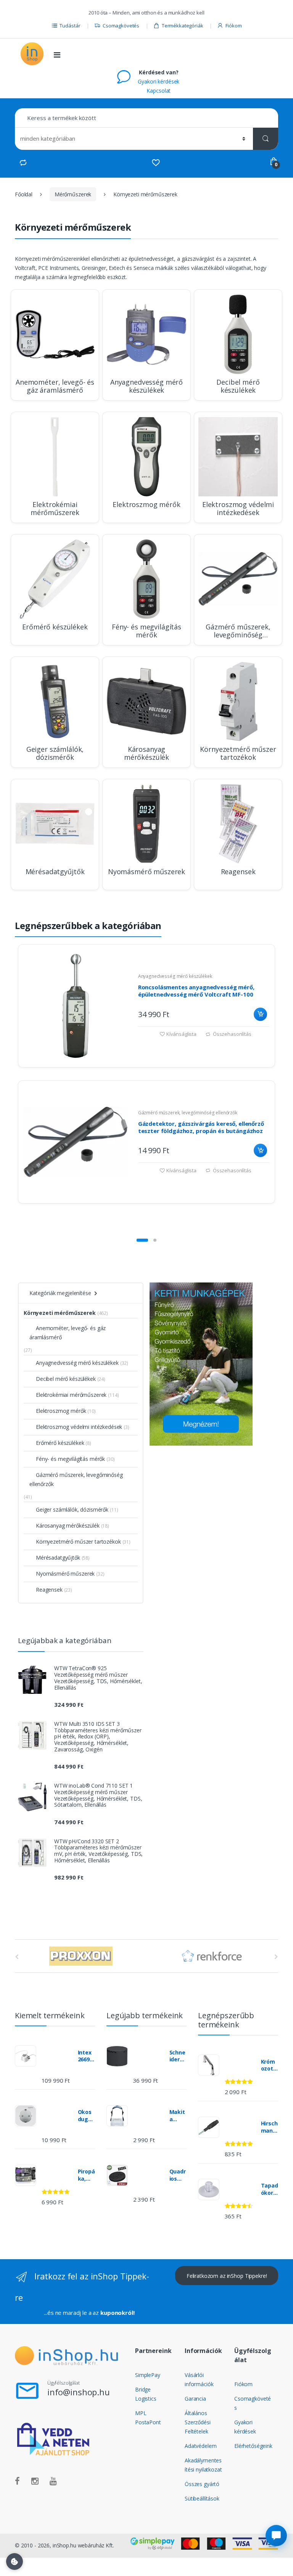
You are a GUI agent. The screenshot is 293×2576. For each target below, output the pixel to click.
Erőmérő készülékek (60, 1443)
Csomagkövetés (121, 26)
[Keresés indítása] (266, 139)
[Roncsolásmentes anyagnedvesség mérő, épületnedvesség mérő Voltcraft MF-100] (76, 1006)
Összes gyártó (202, 2484)
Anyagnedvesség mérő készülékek (175, 976)
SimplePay (148, 2375)
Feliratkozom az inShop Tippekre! (227, 2276)
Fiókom (233, 26)
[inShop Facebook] (17, 2481)
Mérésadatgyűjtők (58, 1558)
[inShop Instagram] (35, 2481)
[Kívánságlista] (156, 163)
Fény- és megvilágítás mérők (70, 1459)
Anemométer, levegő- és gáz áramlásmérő (68, 1333)
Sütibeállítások (202, 2498)
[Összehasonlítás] (23, 163)
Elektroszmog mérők (61, 1411)
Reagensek (49, 1590)
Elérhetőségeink (253, 2446)
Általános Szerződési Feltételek (198, 2422)
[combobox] (146, 118)
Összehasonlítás (232, 1034)
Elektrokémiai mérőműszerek (71, 1395)
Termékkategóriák (183, 26)
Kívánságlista (181, 1034)
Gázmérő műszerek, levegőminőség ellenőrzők (188, 1113)
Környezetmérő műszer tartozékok (78, 1542)
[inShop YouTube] (53, 2481)
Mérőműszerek (73, 194)
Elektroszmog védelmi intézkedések (79, 1427)
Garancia (195, 2399)
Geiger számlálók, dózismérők (72, 1509)
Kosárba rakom (260, 1014)
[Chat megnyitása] (276, 2536)
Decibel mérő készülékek (66, 1379)
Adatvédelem (200, 2446)
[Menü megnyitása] (57, 55)
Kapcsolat (159, 91)
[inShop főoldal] (32, 54)
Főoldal (24, 194)
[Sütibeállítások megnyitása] (14, 2562)
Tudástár (70, 26)
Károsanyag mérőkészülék (68, 1526)
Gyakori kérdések (159, 81)
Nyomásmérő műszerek (65, 1574)
